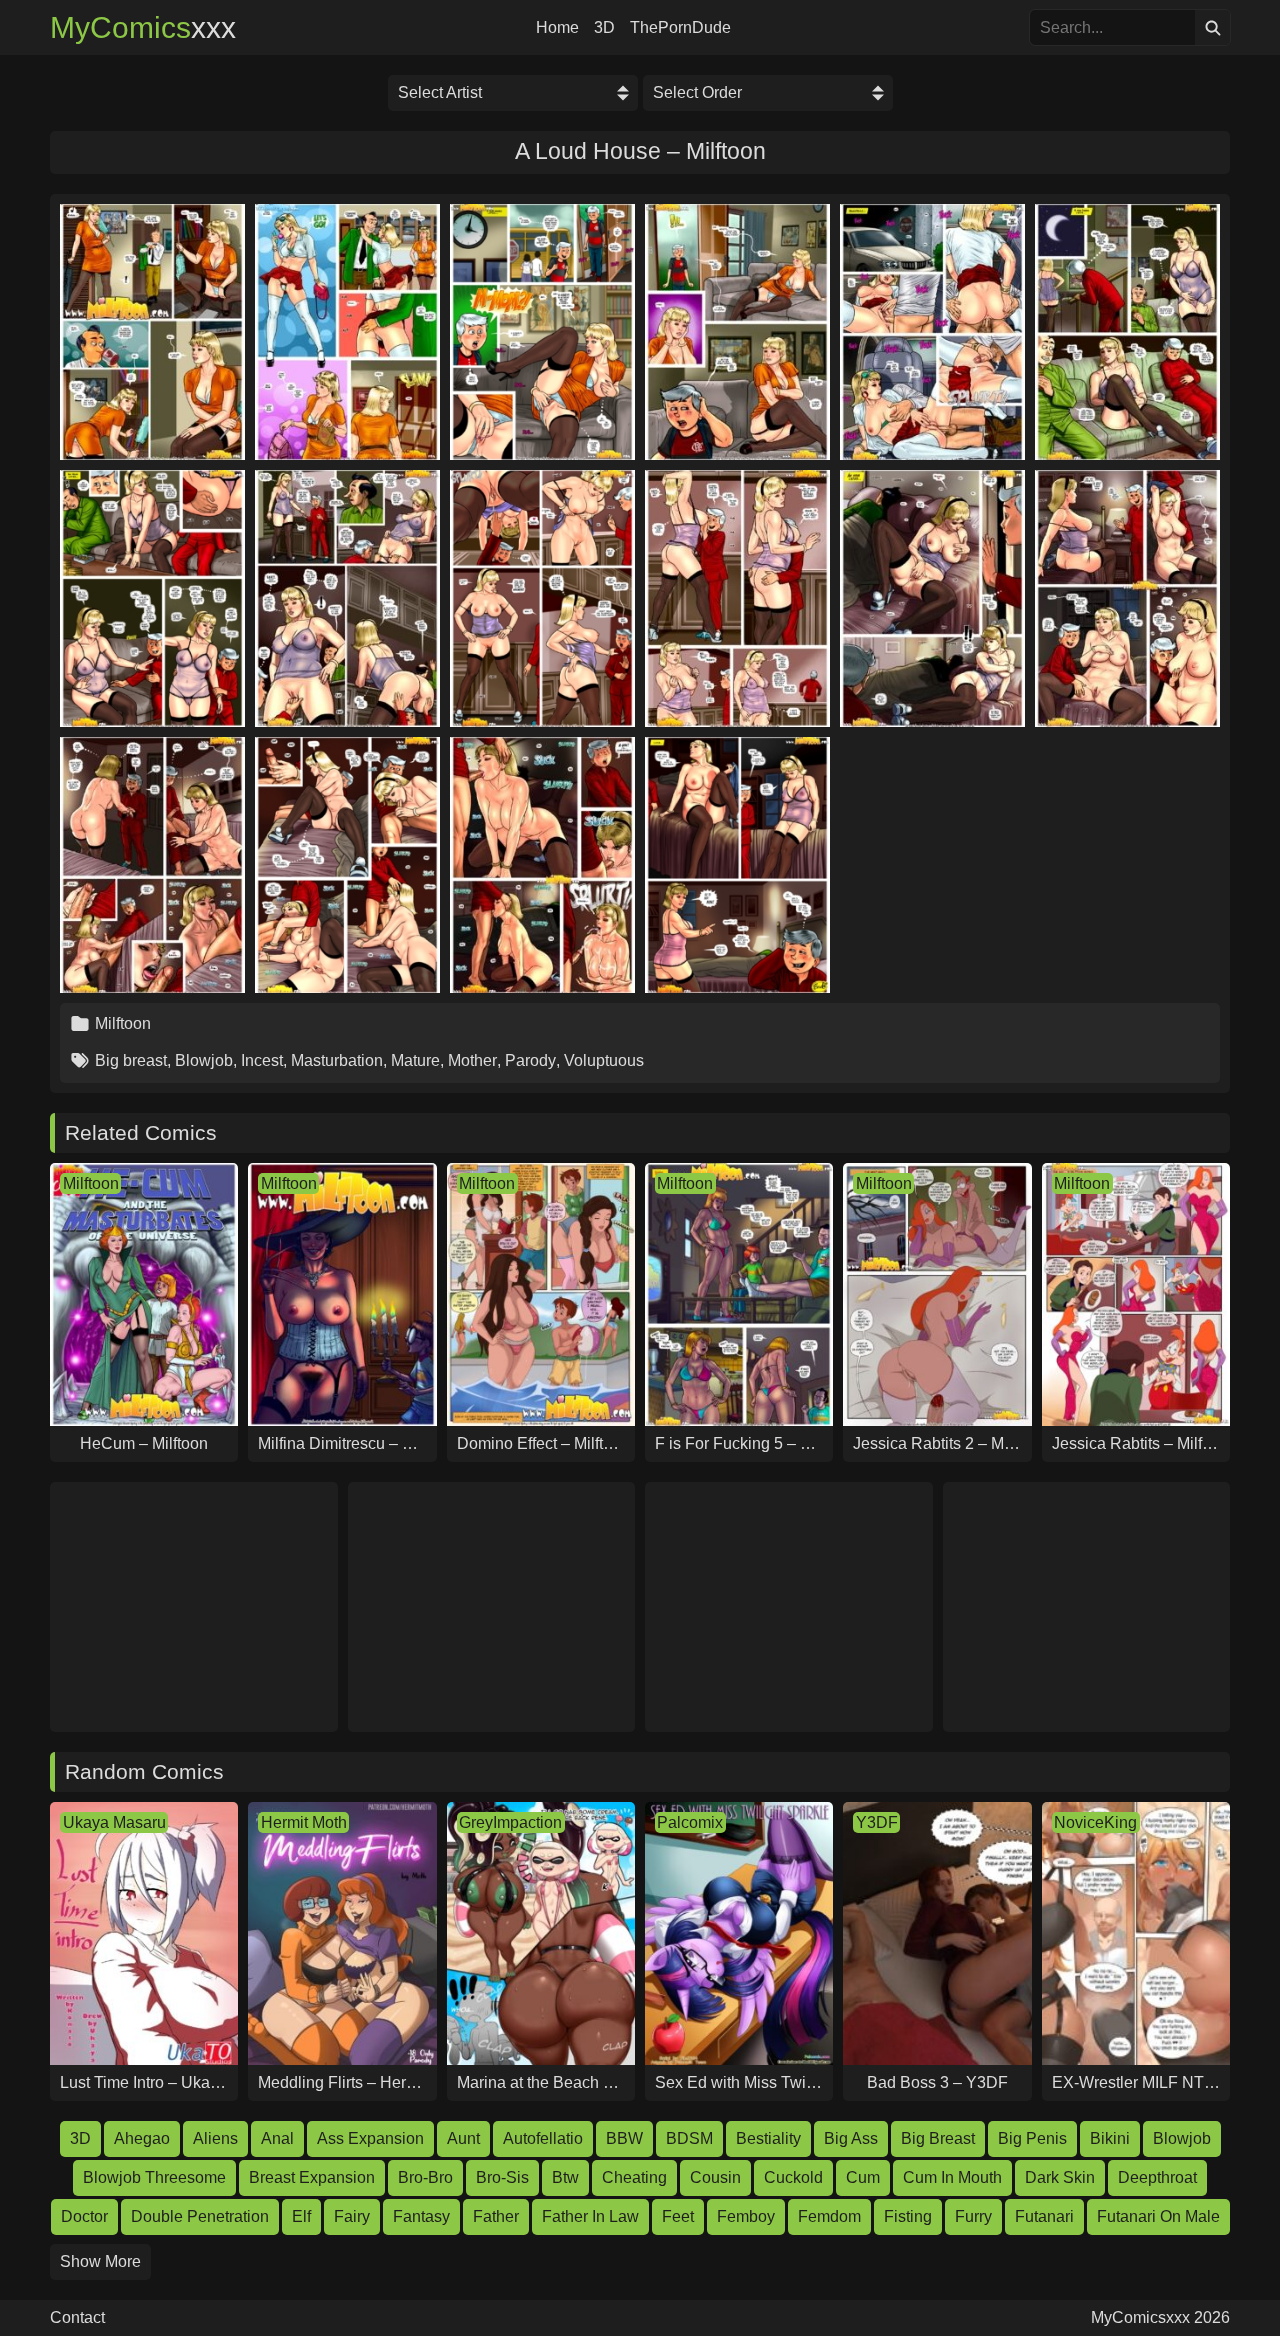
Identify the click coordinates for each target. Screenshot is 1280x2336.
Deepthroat (1157, 2177)
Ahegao (142, 2138)
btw (565, 2177)
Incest (262, 1060)
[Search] (1212, 27)
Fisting (908, 2216)
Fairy (352, 2216)
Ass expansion (370, 2138)
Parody (530, 1060)
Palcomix (690, 1822)
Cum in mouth (952, 2177)
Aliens (215, 2138)
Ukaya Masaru (114, 1822)
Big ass (851, 2138)
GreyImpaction (510, 1822)
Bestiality (768, 2138)
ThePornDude (680, 28)
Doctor (84, 2216)
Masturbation (337, 1060)
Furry (973, 2216)
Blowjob (204, 1060)
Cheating (634, 2177)
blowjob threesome (154, 2177)
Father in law (590, 2216)
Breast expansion (312, 2177)
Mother (472, 1060)
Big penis (1032, 2138)
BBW (624, 2138)
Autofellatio (543, 2138)
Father (496, 2216)
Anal (277, 2138)
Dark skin (1060, 2177)
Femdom (829, 2216)
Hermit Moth (304, 1822)
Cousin (715, 2177)
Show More (100, 2261)
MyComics (143, 28)
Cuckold (793, 2177)
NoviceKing (1095, 1822)
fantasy (421, 2216)
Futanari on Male (1158, 2216)
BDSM (689, 2138)
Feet (678, 2216)
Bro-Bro (425, 2177)
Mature (415, 1060)
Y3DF (877, 1822)
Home (557, 28)
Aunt (463, 2138)
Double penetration (200, 2216)
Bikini (1110, 2138)
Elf (301, 2216)
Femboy (746, 2216)
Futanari (1044, 2216)
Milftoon (123, 1023)
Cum (863, 2177)
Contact (77, 2318)
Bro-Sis (502, 2177)
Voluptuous (604, 1060)
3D (604, 28)
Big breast (131, 1060)
